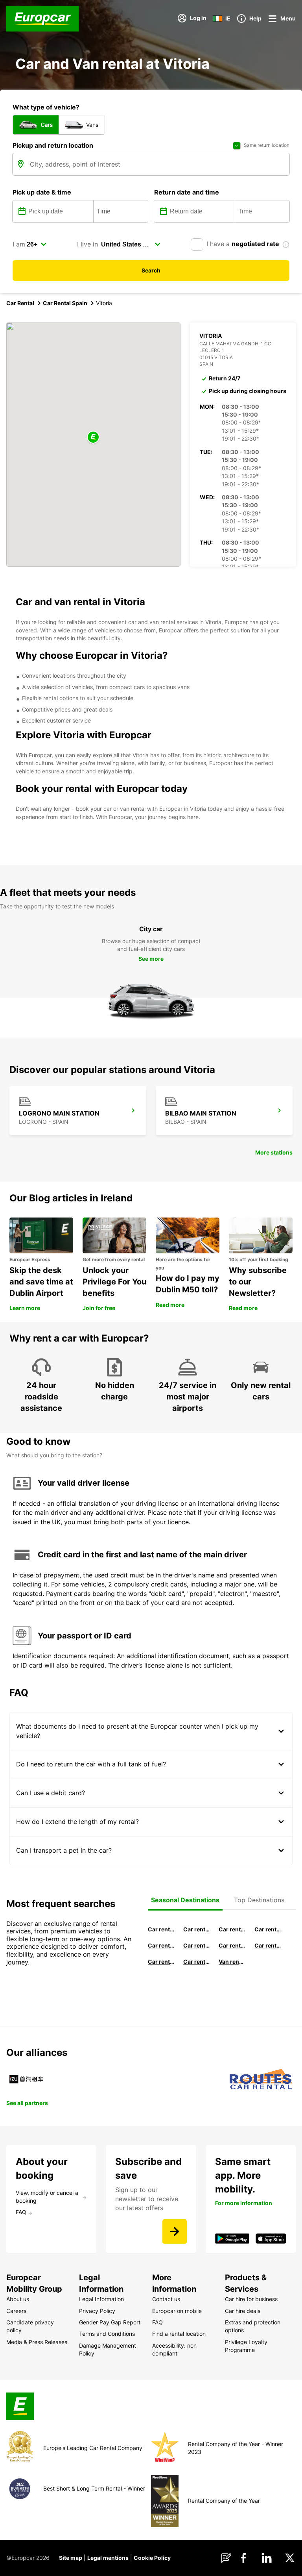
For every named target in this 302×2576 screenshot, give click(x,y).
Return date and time (187, 192)
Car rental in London (232, 1945)
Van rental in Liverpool (232, 1962)
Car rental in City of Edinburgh (161, 1962)
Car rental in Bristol (197, 1962)
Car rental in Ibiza (161, 1945)
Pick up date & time (42, 192)
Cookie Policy (152, 2558)
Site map (71, 2558)
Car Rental (20, 303)
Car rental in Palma (268, 1929)
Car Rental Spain (65, 303)
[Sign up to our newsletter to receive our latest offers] (175, 2231)
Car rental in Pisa (161, 1929)
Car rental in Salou (232, 1929)
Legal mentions (108, 2558)
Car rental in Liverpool (268, 1945)
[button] (93, 438)
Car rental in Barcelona (197, 1929)
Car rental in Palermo (197, 1945)
